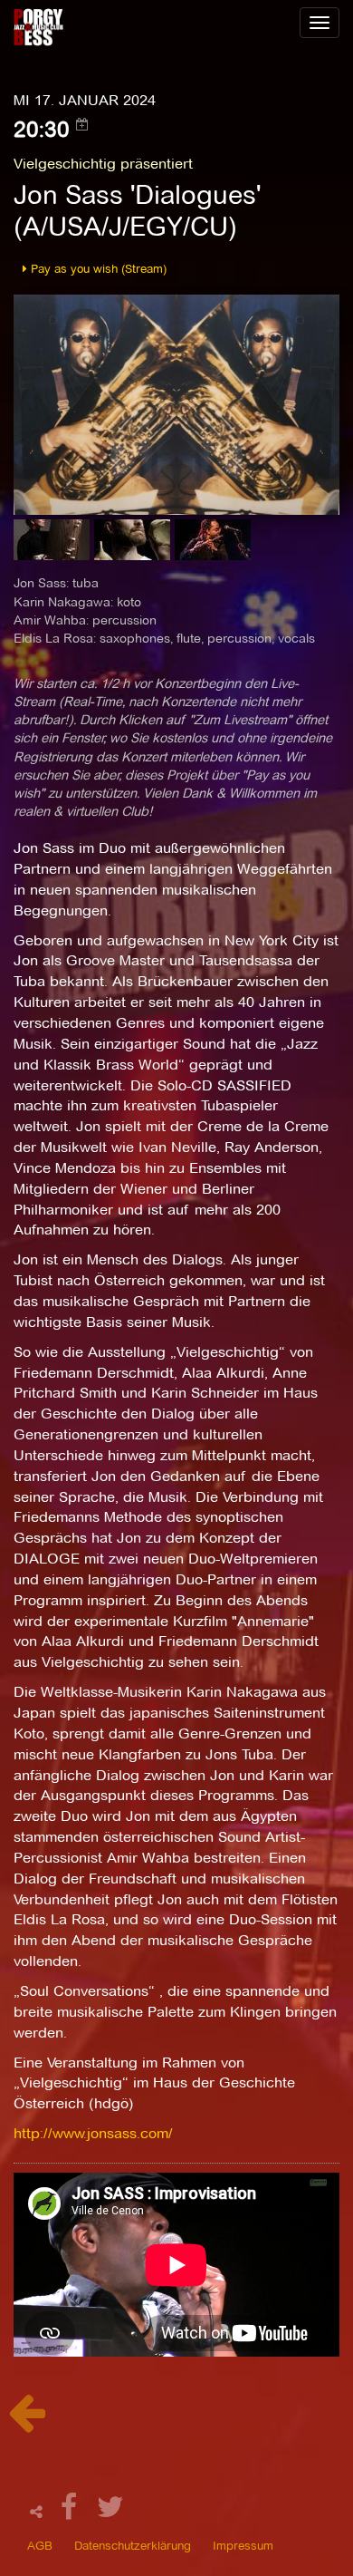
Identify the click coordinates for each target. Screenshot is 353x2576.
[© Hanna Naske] (134, 545)
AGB (40, 2545)
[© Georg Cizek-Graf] (213, 545)
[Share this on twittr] (111, 2512)
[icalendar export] (82, 124)
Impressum (243, 2545)
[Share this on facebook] (72, 2512)
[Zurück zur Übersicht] (27, 2422)
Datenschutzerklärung (133, 2545)
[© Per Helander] (54, 545)
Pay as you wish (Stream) (97, 268)
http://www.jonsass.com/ (93, 2133)
